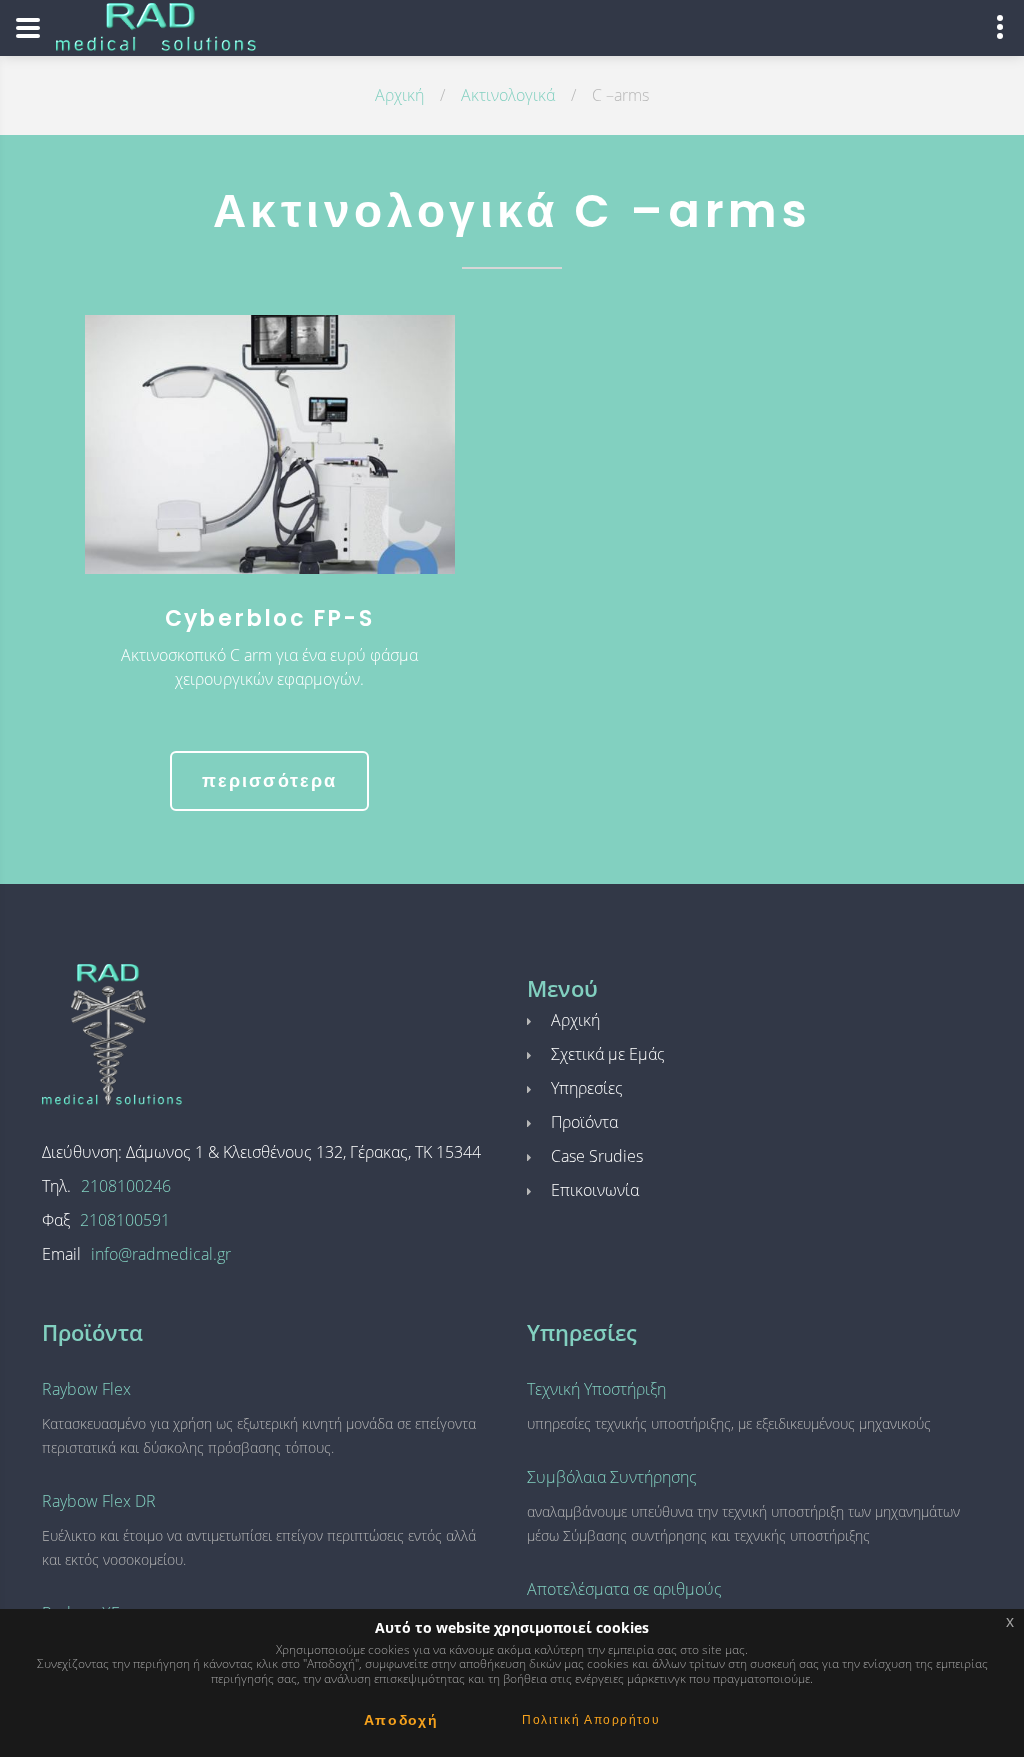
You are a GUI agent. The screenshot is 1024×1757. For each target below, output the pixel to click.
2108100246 (126, 1186)
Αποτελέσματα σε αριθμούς (624, 1589)
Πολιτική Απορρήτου (591, 1719)
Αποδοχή (401, 1720)
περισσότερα (270, 780)
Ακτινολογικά (508, 95)
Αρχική (399, 95)
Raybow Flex (86, 1389)
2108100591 (125, 1220)
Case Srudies (597, 1156)
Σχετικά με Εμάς (608, 1054)
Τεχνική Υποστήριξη (596, 1389)
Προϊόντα (584, 1122)
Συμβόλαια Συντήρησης (612, 1477)
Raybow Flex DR (99, 1501)
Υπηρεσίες (587, 1088)
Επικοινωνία (595, 1190)
